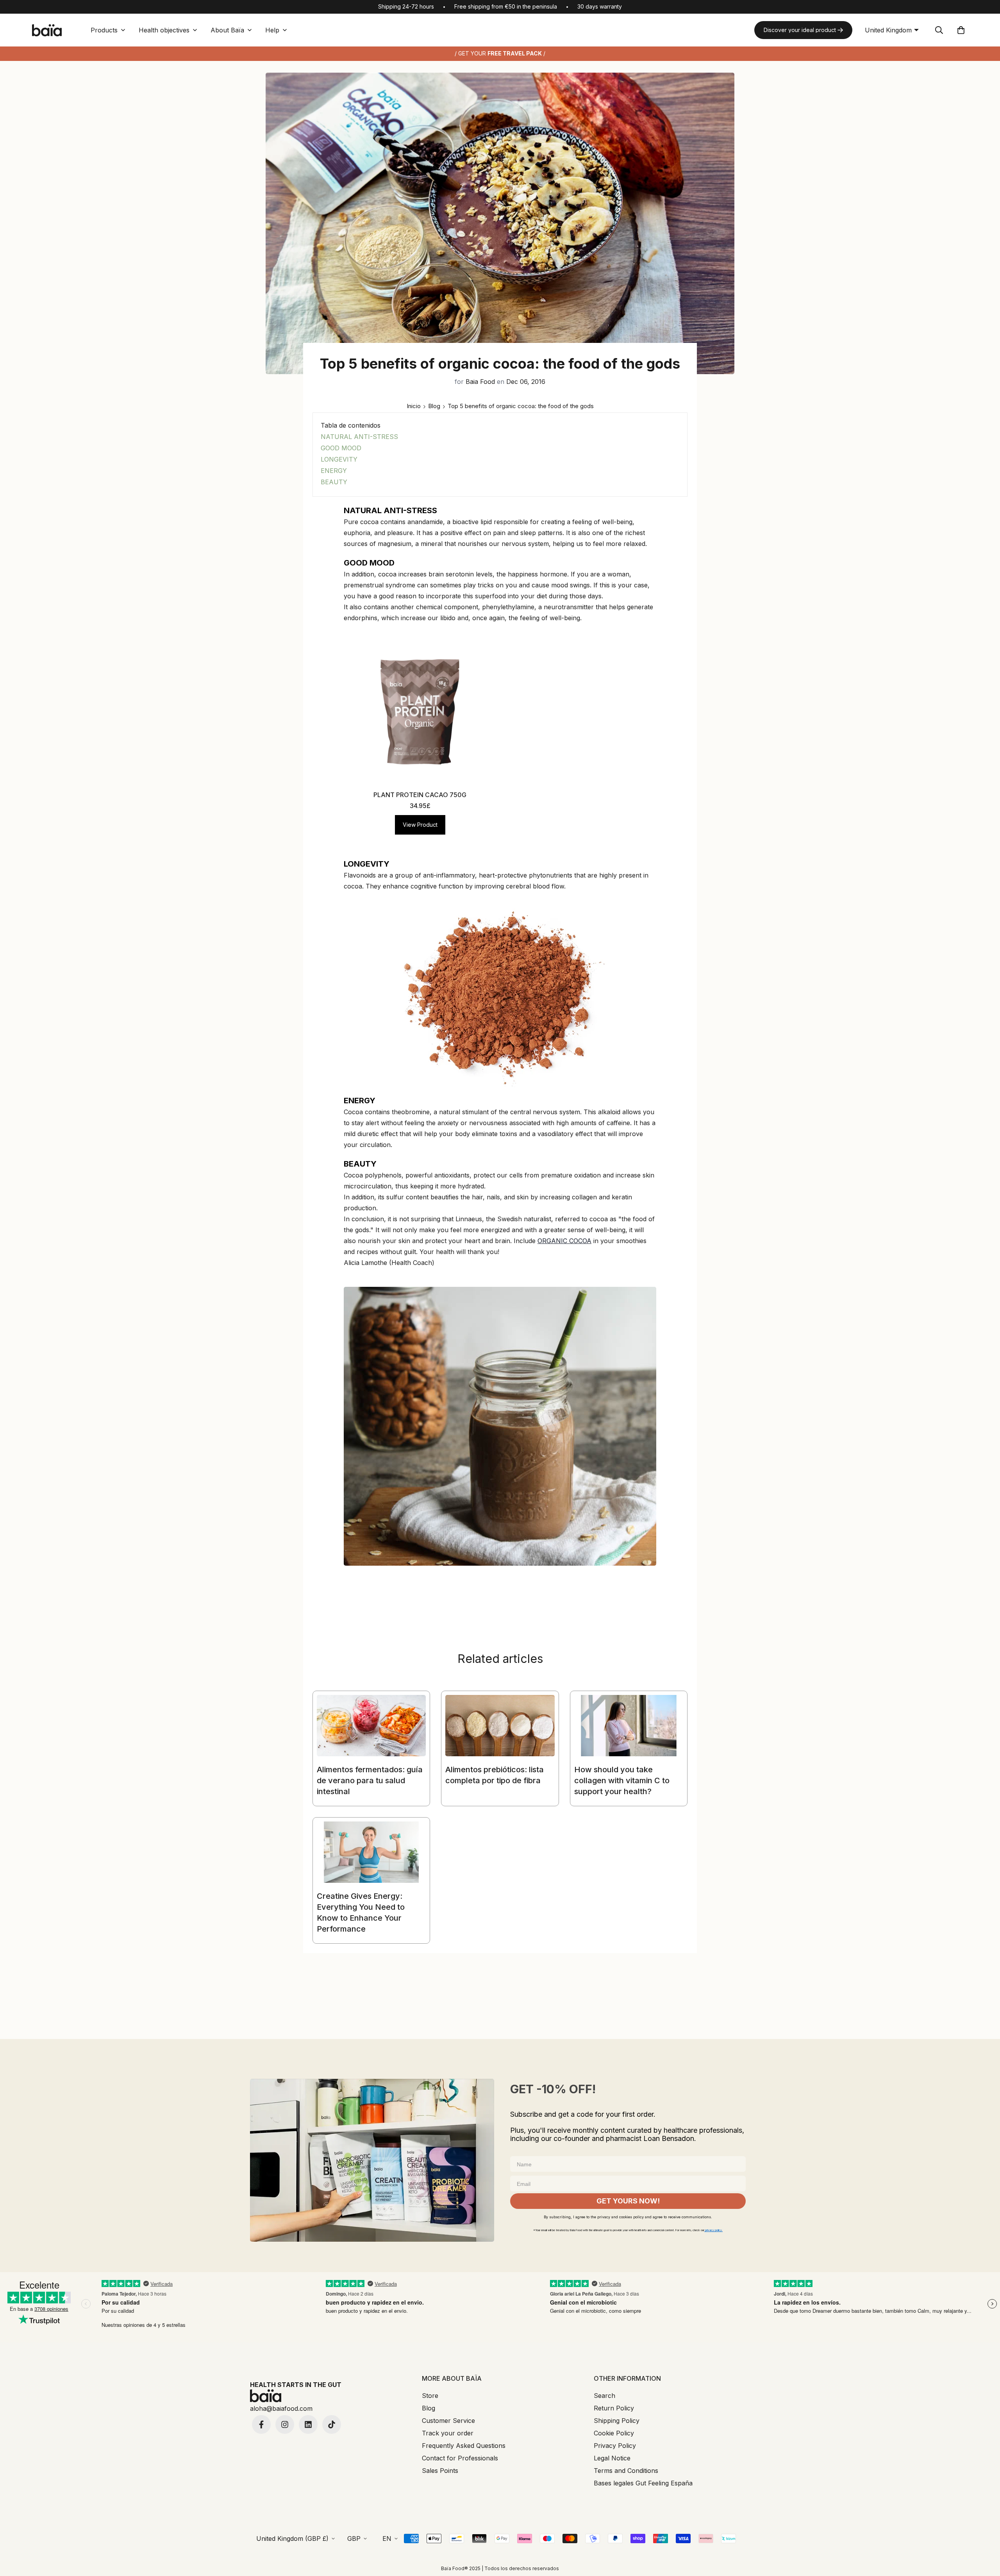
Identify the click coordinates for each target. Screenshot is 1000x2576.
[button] (961, 30)
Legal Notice (612, 2458)
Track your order (448, 2433)
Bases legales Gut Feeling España (643, 2483)
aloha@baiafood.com (281, 2408)
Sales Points (440, 2471)
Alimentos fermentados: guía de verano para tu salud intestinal (370, 1780)
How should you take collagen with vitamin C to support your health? (622, 1780)
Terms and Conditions (626, 2471)
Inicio (414, 406)
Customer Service (448, 2421)
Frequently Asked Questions (464, 2446)
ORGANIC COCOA (564, 1241)
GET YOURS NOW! (628, 2201)
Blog (434, 406)
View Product (420, 825)
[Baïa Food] (47, 30)
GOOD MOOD (341, 448)
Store (430, 2396)
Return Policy (614, 2408)
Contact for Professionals (460, 2458)
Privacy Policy (615, 2446)
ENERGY (334, 471)
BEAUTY (334, 482)
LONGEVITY (339, 459)
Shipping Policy (617, 2421)
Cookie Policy (614, 2433)
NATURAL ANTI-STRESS (359, 437)
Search (604, 2396)
